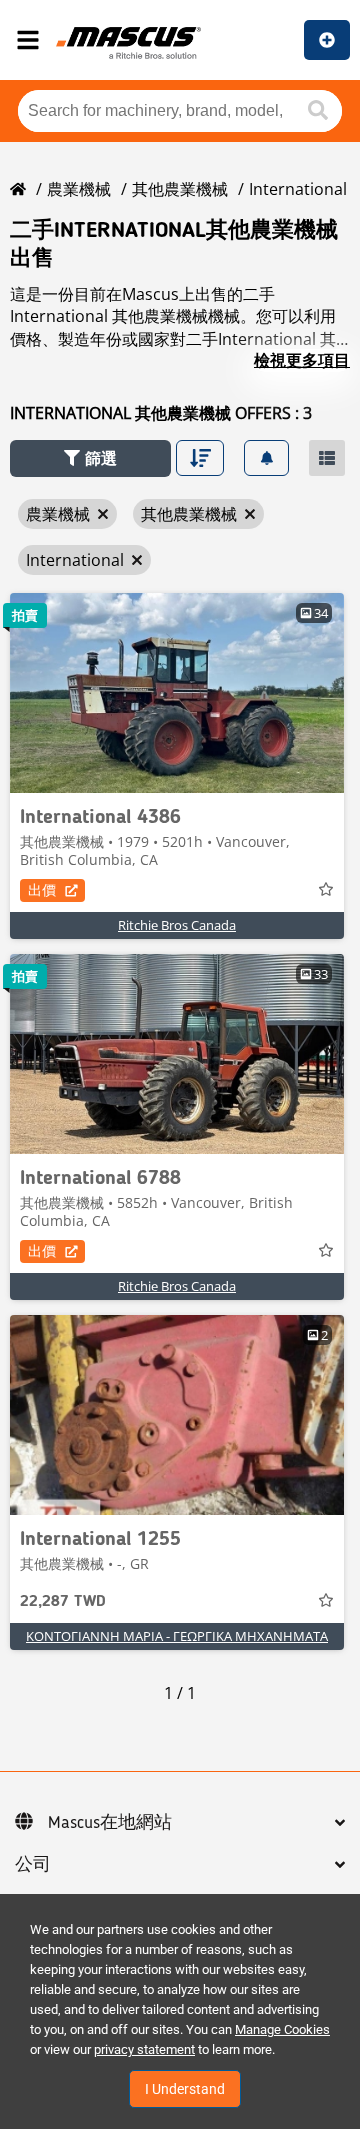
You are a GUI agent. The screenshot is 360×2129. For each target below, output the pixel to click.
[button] (90, 458)
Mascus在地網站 (110, 1823)
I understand (185, 2089)
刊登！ (327, 40)
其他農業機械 (180, 189)
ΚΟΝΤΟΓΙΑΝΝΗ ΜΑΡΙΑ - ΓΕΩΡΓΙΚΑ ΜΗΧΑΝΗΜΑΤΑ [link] (177, 1636)
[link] (177, 693)
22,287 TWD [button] (63, 1602)
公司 (33, 1865)
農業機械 (79, 189)
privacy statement (144, 2049)
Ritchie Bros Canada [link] (177, 925)
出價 (42, 889)
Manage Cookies (282, 2029)
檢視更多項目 (302, 360)
